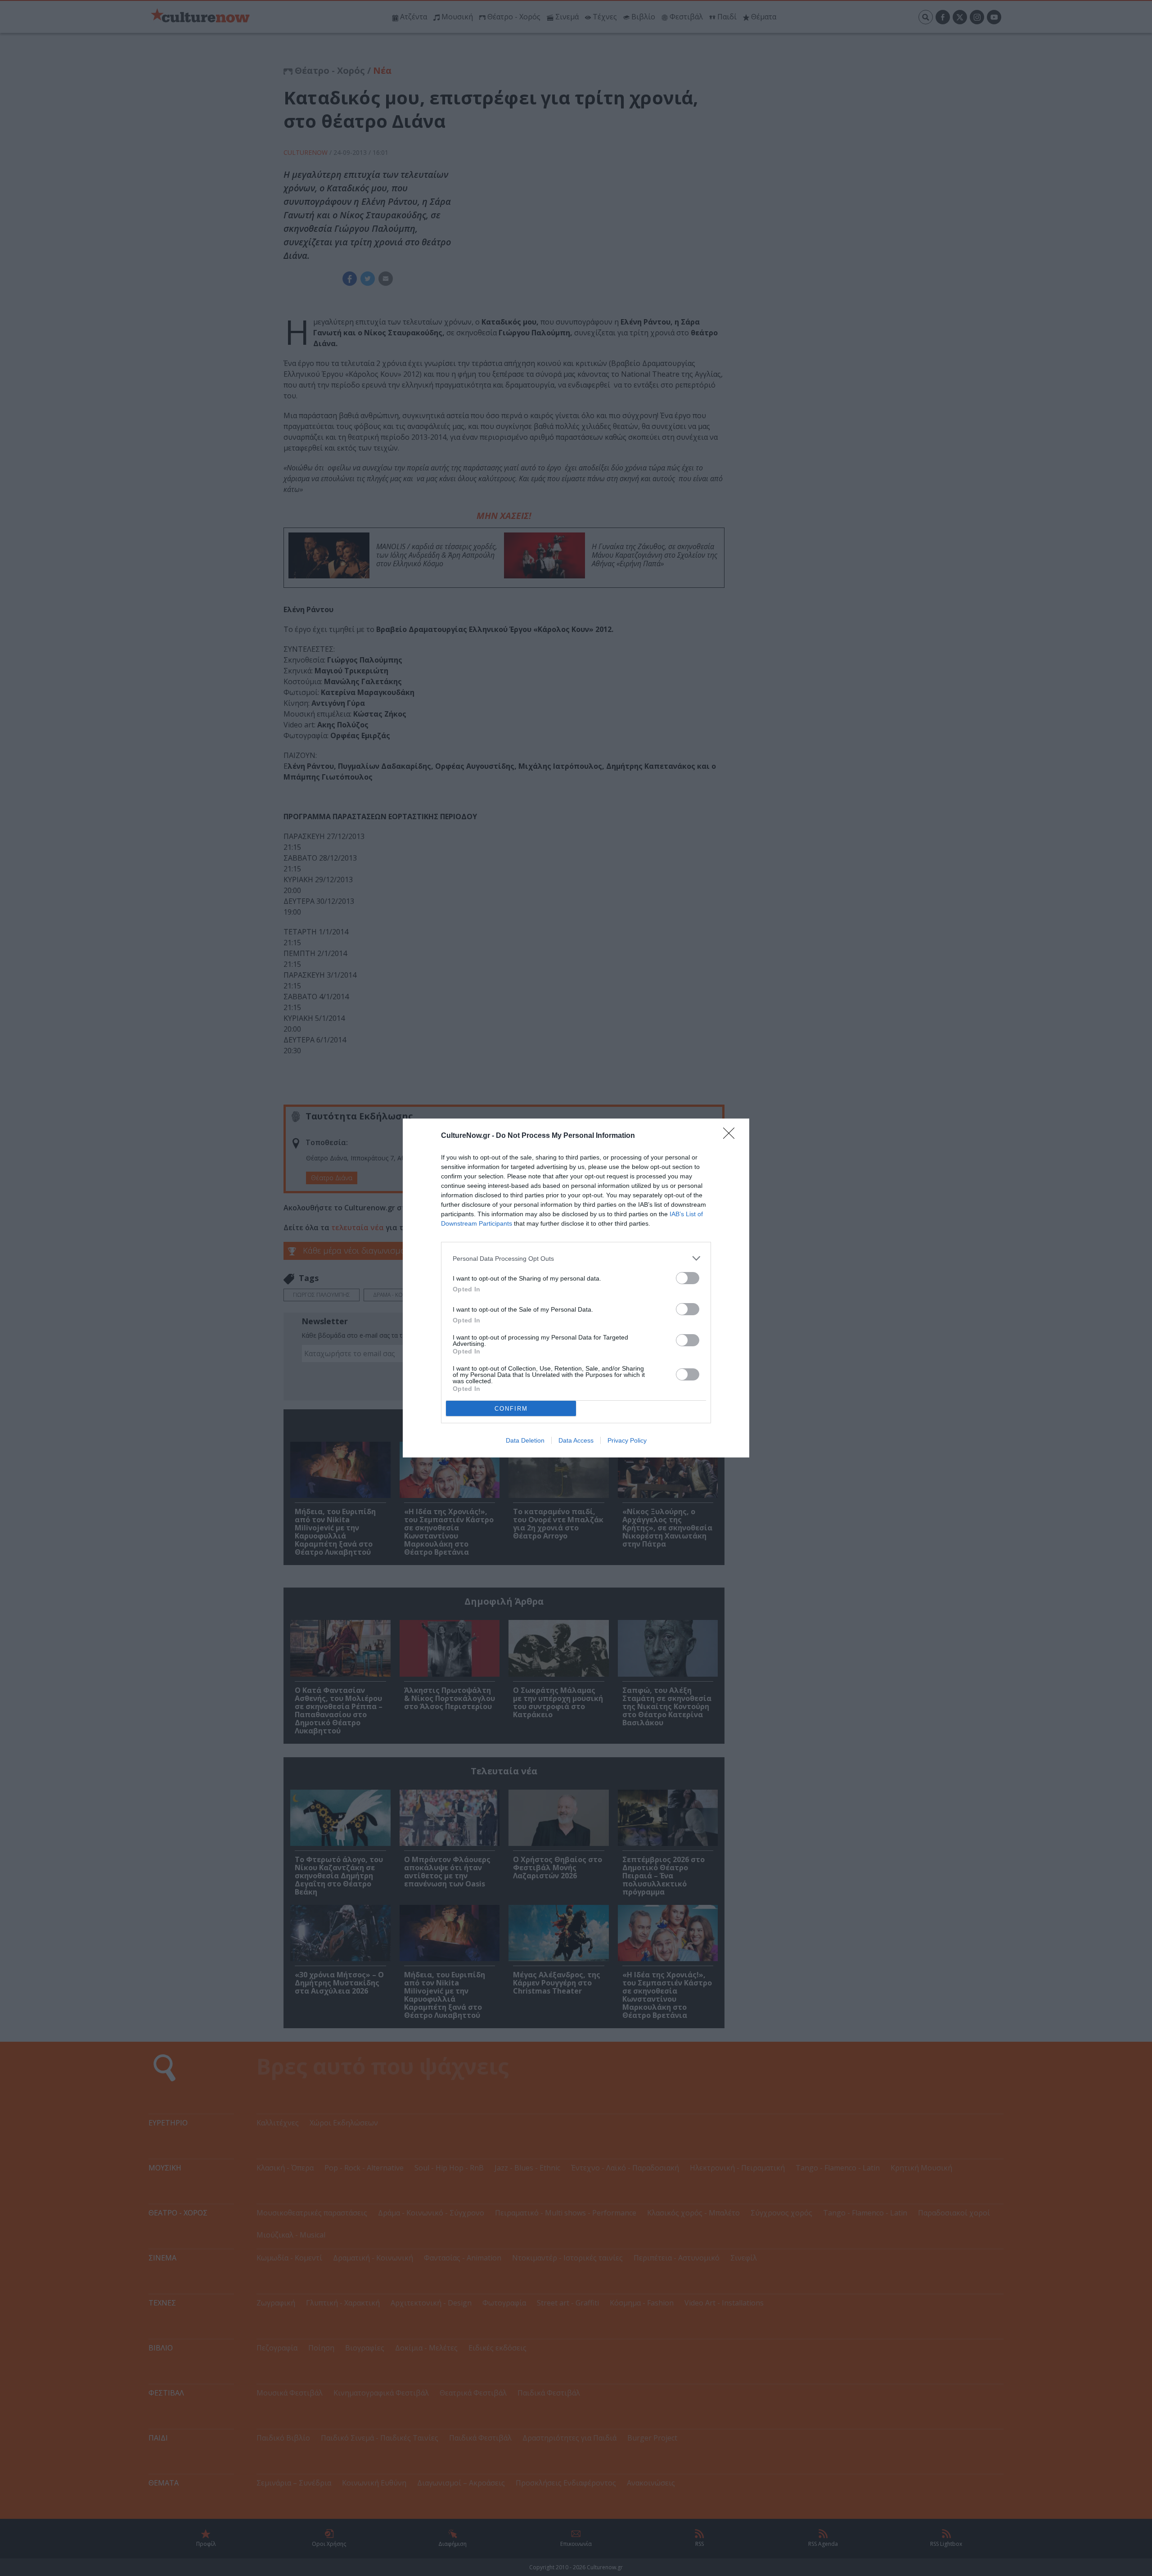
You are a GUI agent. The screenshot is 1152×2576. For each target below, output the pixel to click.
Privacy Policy (627, 1440)
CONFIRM (511, 1409)
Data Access (576, 1440)
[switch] (688, 1278)
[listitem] (576, 1258)
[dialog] (576, 1288)
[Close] (732, 1136)
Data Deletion (525, 1440)
